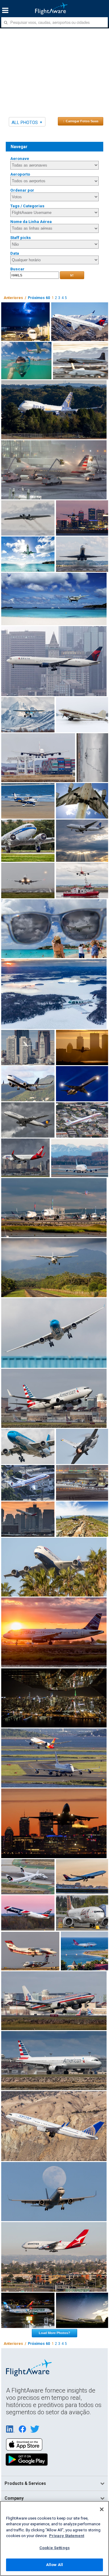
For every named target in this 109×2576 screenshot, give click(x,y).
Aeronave (20, 159)
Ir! (72, 275)
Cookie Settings (54, 2548)
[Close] (102, 2509)
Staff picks (21, 238)
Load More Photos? (54, 2333)
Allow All (54, 2565)
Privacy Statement (67, 2536)
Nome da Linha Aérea (31, 222)
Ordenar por (22, 190)
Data (15, 253)
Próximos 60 (39, 298)
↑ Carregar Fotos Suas (81, 121)
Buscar (17, 269)
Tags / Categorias (27, 206)
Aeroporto (20, 174)
